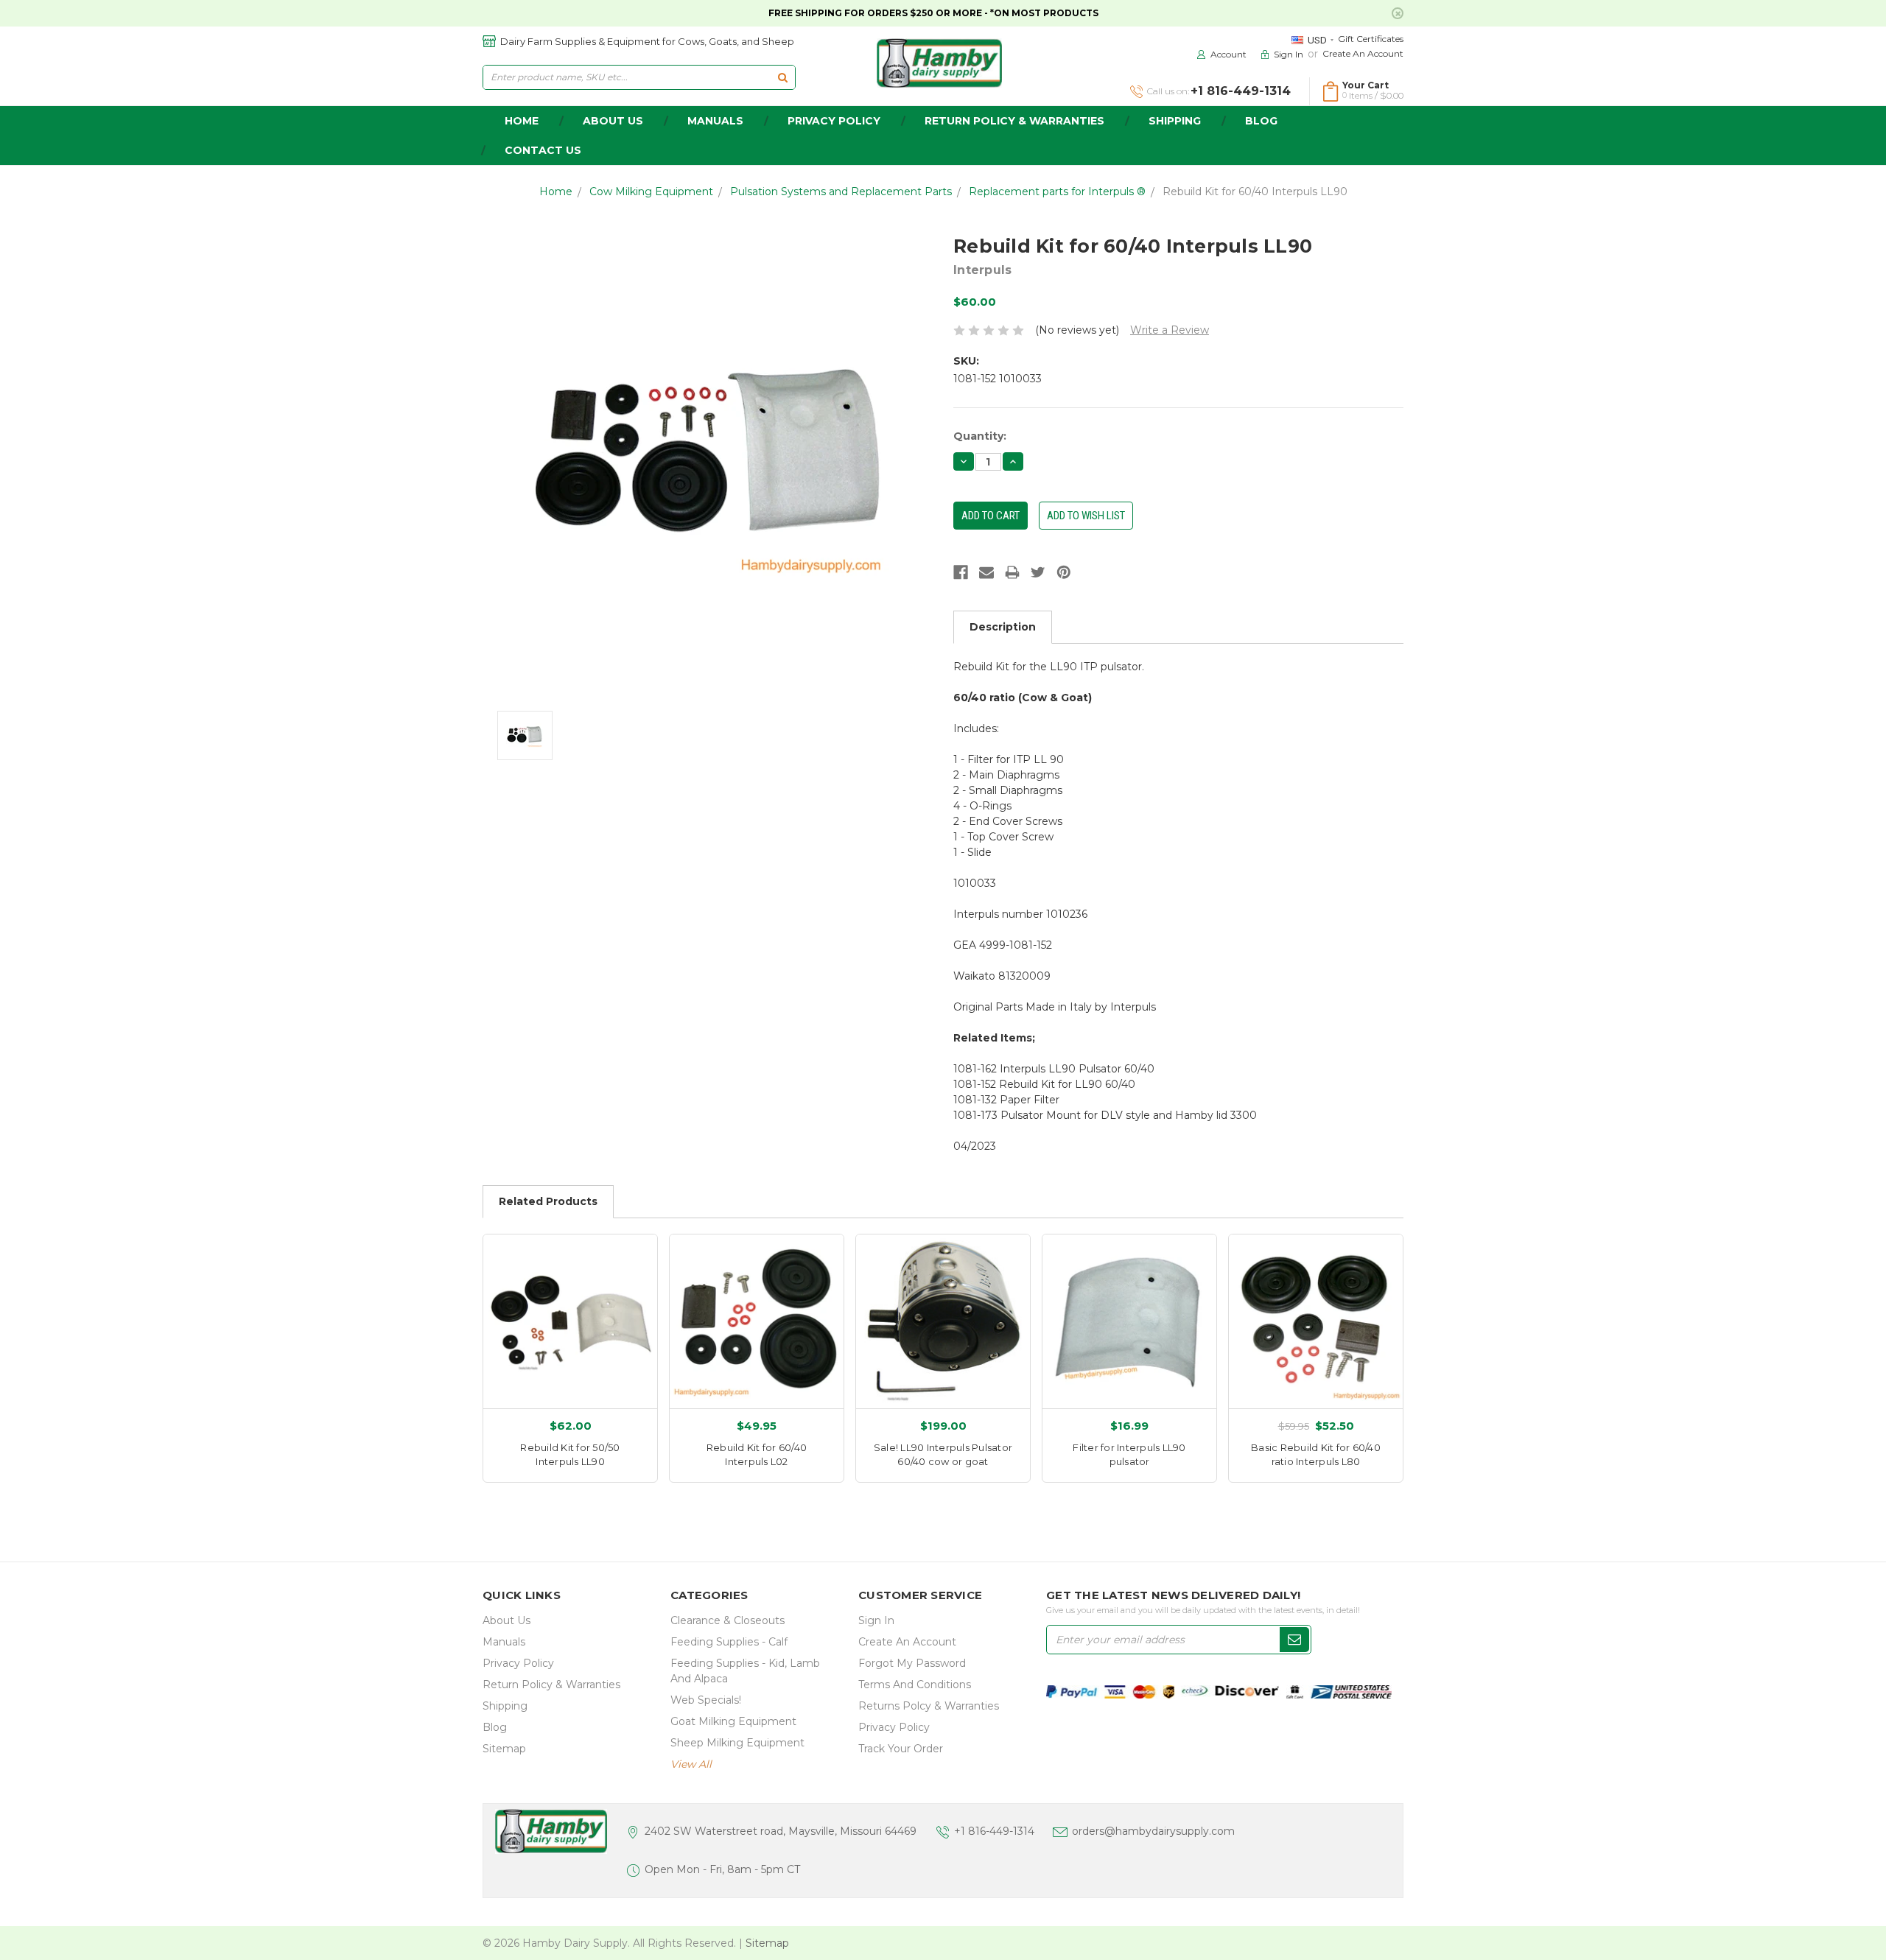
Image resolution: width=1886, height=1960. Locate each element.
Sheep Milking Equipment (737, 1743)
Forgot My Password (912, 1663)
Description (1003, 627)
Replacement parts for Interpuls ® (1057, 192)
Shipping (1175, 121)
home (522, 121)
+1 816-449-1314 (994, 1831)
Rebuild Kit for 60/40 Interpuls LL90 (1255, 192)
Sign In (876, 1620)
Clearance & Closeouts (728, 1620)
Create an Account (1363, 53)
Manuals (715, 121)
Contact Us (543, 150)
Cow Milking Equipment (651, 192)
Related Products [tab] (548, 1201)
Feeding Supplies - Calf (729, 1642)
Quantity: (980, 436)
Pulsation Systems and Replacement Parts (841, 192)
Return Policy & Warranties (1014, 121)
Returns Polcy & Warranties (929, 1706)
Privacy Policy (834, 121)
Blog (1261, 121)
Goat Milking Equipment (733, 1721)
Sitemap (504, 1749)
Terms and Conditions (915, 1685)
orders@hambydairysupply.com (1153, 1831)
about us (613, 121)
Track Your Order (901, 1749)
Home (556, 192)
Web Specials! (706, 1700)
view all (691, 1764)
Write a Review (1170, 330)
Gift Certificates (1371, 39)
